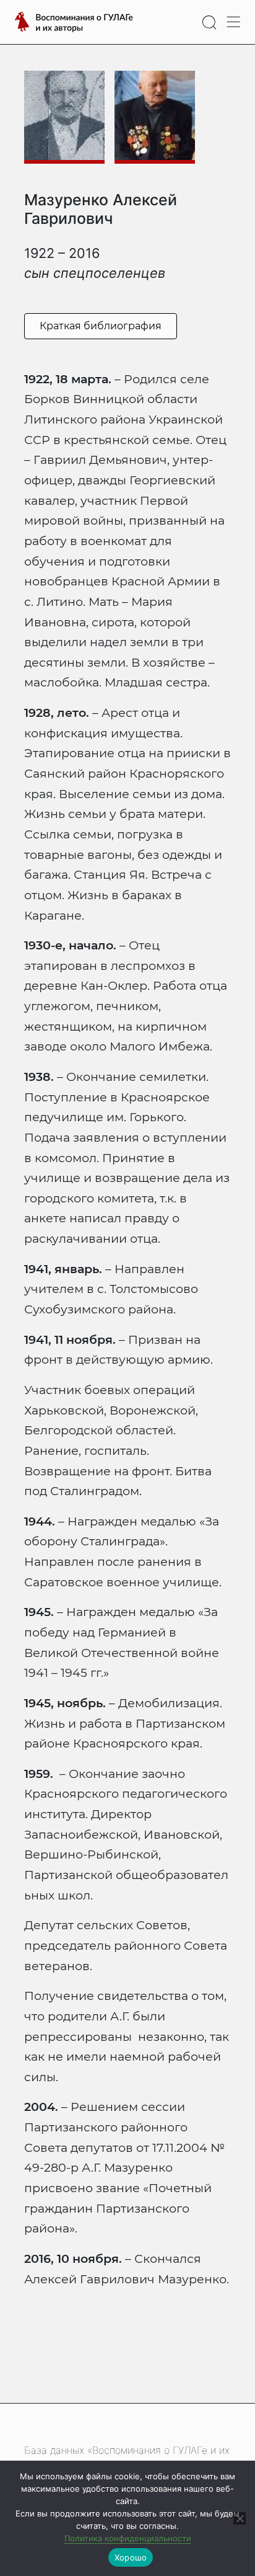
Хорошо (131, 2557)
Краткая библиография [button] (101, 326)
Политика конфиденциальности (128, 2538)
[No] (240, 2518)
